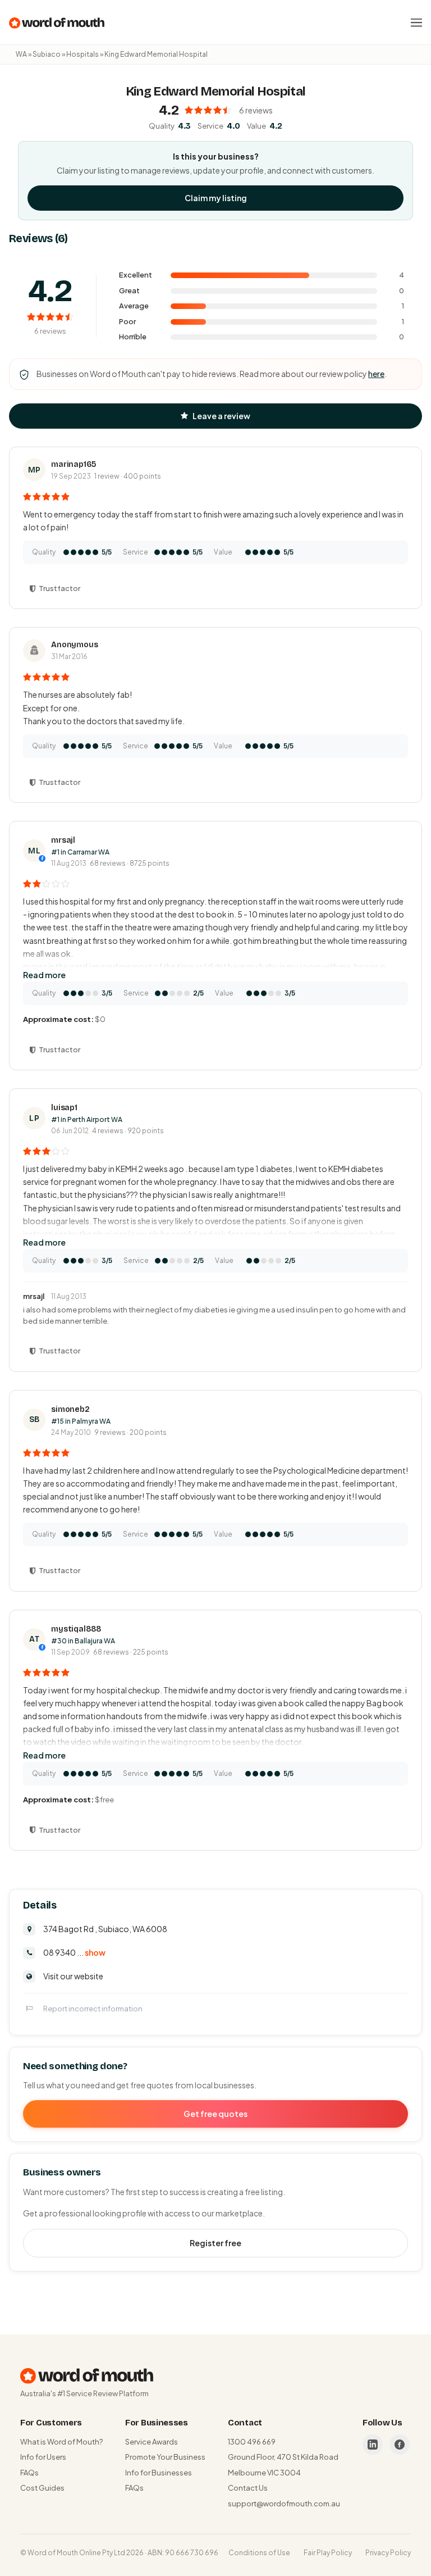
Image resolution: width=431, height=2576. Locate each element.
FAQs (29, 2473)
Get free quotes (215, 2114)
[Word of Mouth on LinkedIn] (373, 2445)
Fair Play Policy (328, 2553)
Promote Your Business (165, 2457)
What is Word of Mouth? (61, 2442)
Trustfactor (59, 588)
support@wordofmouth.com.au (284, 2504)
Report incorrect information (93, 2009)
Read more (44, 975)
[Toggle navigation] (416, 22)
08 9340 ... (74, 1952)
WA (21, 54)
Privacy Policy (388, 2553)
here (376, 374)
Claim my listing (216, 198)
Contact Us (248, 2488)
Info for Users (43, 2457)
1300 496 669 (252, 2442)
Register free (215, 2243)
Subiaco (47, 54)
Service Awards (152, 2442)
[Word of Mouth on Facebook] (400, 2445)
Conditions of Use (259, 2553)
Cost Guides (42, 2488)
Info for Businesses (159, 2473)
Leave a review (221, 416)
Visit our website (73, 1976)
